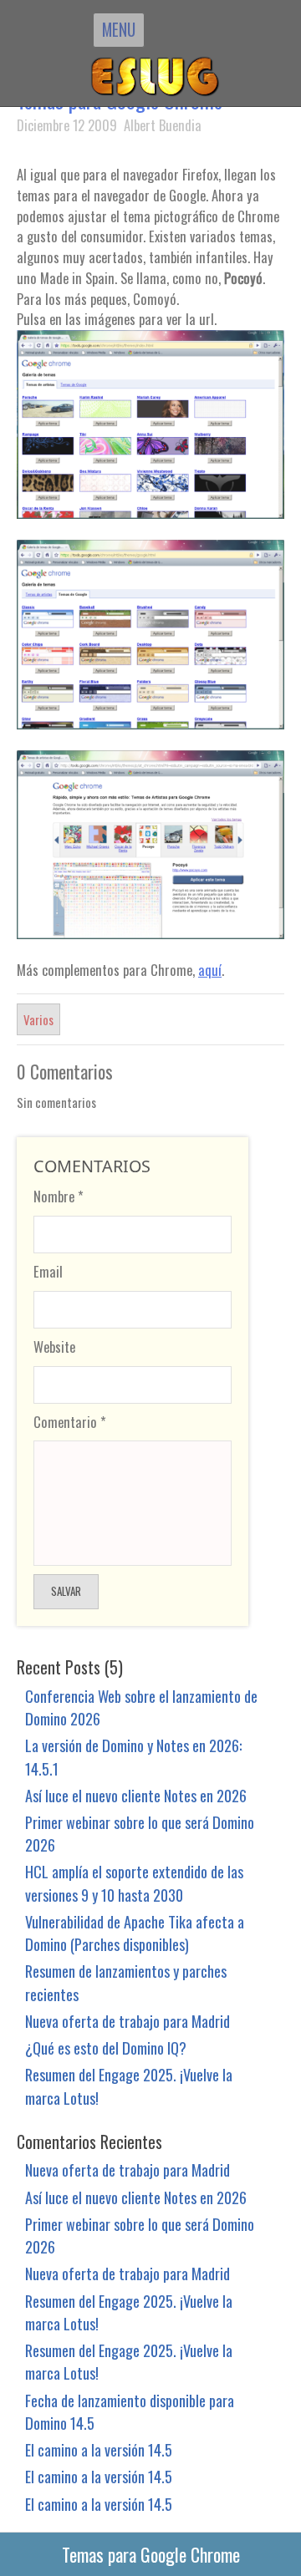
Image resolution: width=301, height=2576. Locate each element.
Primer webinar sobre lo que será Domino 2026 (140, 1833)
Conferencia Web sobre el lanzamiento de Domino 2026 (141, 1707)
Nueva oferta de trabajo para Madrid (128, 2021)
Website (54, 1346)
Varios (38, 1019)
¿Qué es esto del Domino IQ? (106, 2048)
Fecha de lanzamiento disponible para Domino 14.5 (130, 2411)
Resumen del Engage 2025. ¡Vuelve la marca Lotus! (129, 2086)
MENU (119, 29)
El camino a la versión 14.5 (99, 2449)
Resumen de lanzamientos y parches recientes (126, 1982)
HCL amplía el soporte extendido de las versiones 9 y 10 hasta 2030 (134, 1882)
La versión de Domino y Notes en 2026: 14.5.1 (133, 1756)
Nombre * (59, 1196)
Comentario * (70, 1422)
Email (48, 1271)
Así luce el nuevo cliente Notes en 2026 (136, 1795)
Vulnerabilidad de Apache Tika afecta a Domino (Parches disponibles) (135, 1933)
